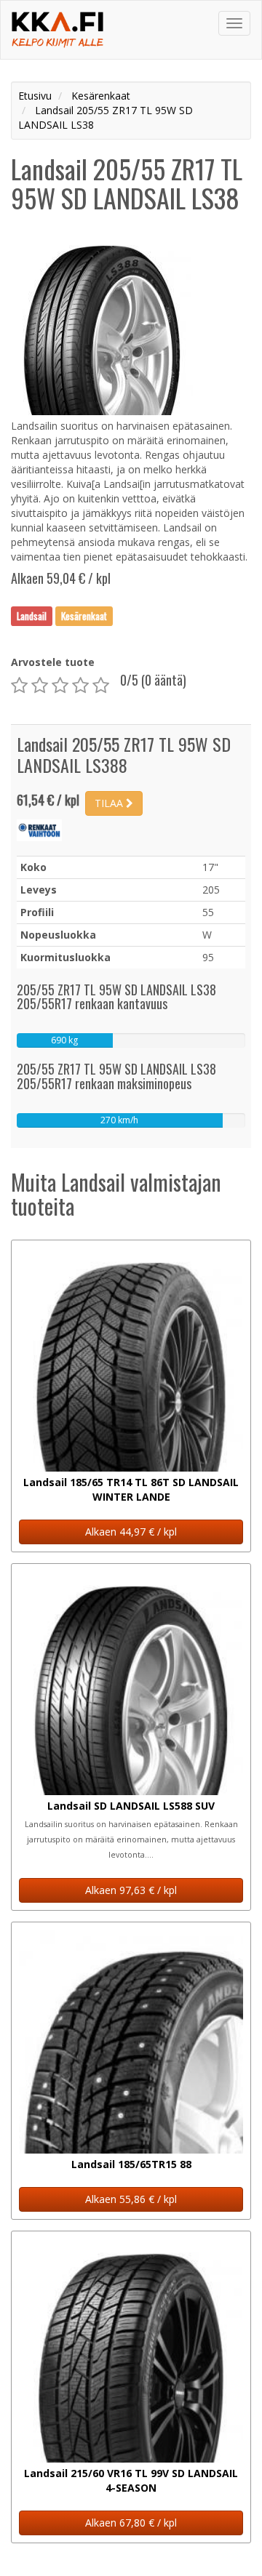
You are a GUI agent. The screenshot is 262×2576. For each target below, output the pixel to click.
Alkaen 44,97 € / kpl (131, 1532)
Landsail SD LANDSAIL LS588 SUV (131, 1806)
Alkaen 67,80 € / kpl (131, 2523)
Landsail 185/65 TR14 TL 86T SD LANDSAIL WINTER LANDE (131, 1489)
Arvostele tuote (53, 662)
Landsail (32, 616)
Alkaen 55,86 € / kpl (131, 2199)
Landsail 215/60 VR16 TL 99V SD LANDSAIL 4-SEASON (131, 2480)
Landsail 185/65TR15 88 (131, 2164)
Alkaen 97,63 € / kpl (131, 1890)
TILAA (110, 803)
